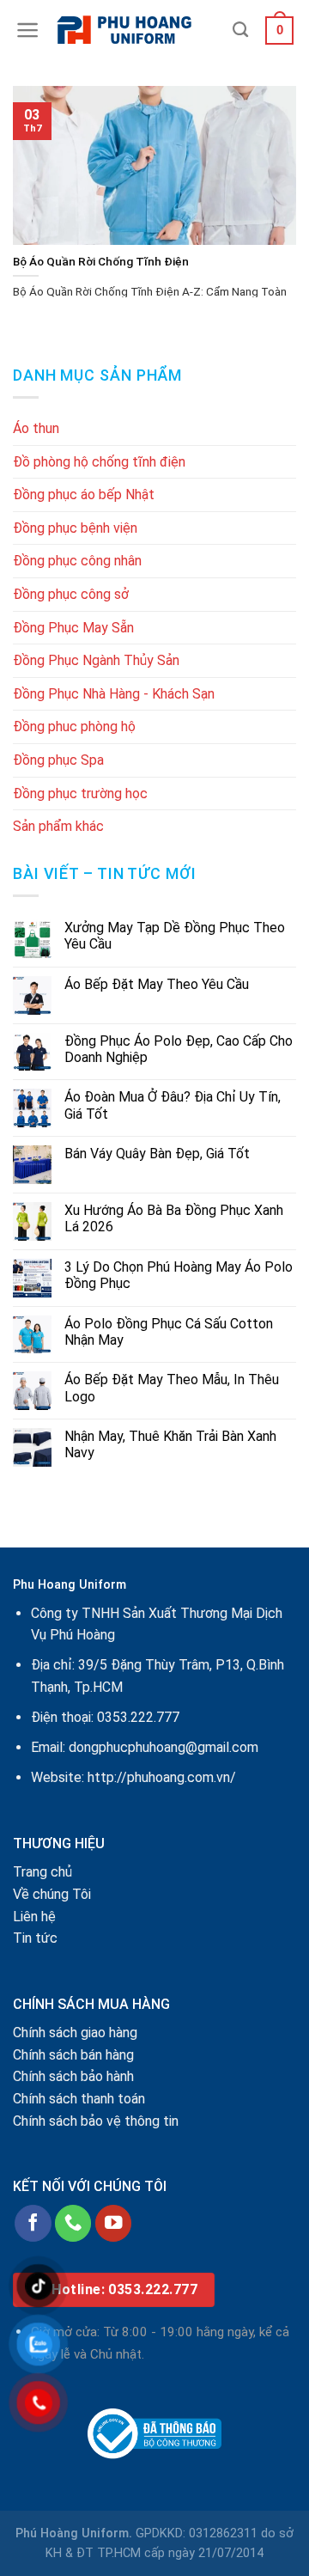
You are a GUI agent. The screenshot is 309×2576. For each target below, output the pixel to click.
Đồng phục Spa (58, 760)
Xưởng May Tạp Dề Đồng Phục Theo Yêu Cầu (175, 936)
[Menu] (28, 30)
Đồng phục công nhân (77, 561)
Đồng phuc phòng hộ (74, 726)
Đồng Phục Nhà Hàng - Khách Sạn (114, 694)
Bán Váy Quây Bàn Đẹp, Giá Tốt (157, 1154)
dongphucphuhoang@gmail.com (164, 1747)
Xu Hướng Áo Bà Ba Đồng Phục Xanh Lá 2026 (174, 1218)
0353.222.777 (138, 1717)
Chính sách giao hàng (75, 2033)
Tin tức (35, 1938)
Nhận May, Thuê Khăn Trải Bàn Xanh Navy (170, 1444)
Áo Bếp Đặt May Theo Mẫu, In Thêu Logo (172, 1388)
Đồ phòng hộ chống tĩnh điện (99, 462)
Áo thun (36, 428)
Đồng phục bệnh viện (75, 528)
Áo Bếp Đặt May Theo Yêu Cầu (157, 984)
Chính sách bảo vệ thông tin (96, 2121)
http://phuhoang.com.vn (159, 1777)
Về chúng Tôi (52, 1894)
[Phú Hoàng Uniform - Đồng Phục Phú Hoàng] (136, 30)
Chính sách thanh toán (79, 2099)
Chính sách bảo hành (73, 2076)
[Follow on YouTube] (114, 2223)
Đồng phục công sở (71, 594)
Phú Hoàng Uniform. (74, 2533)
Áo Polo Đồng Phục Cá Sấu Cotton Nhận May (169, 1332)
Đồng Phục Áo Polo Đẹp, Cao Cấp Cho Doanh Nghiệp (179, 1049)
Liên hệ (34, 1917)
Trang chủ (42, 1872)
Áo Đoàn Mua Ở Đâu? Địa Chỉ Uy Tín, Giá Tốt (173, 1105)
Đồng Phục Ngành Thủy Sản (96, 660)
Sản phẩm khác (58, 826)
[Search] (240, 30)
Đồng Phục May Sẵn (73, 628)
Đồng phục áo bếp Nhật (84, 494)
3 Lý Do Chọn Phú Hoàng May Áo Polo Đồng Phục (179, 1275)
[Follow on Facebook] (33, 2223)
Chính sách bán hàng (73, 2055)
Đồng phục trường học (80, 794)
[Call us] (73, 2223)
